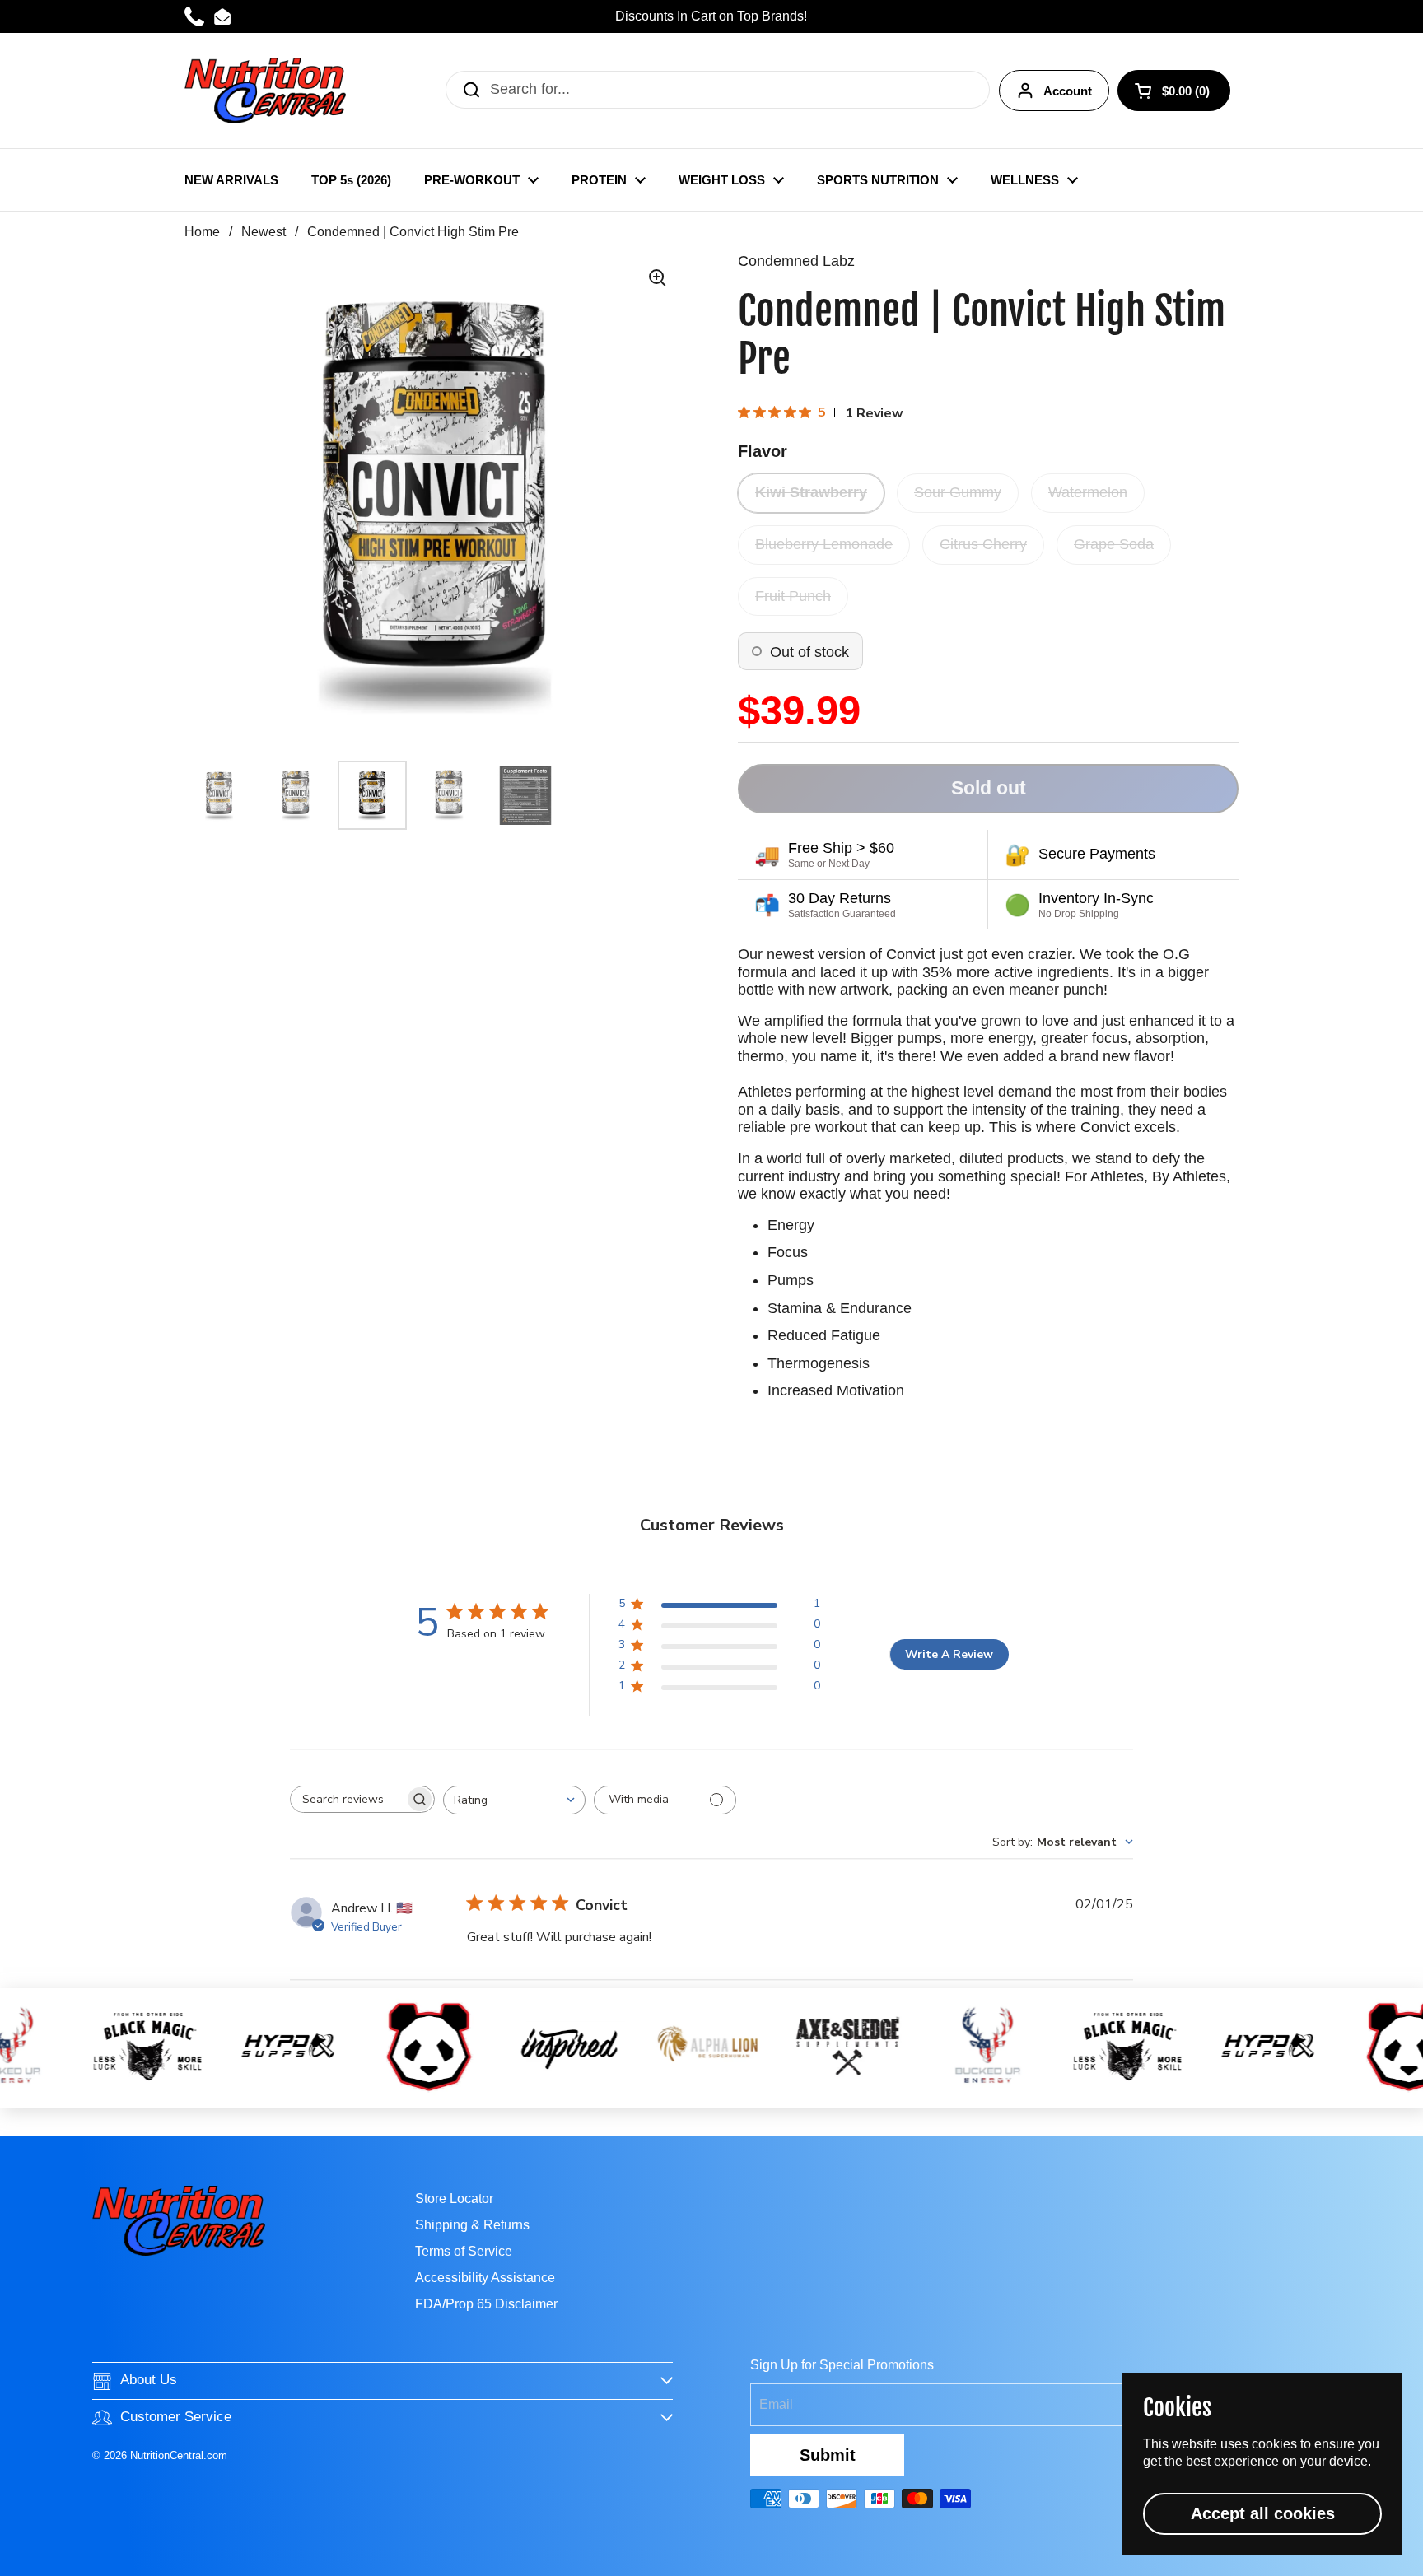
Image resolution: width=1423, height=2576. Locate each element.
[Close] (982, 1096)
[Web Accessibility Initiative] (1416, 2557)
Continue (711, 1425)
